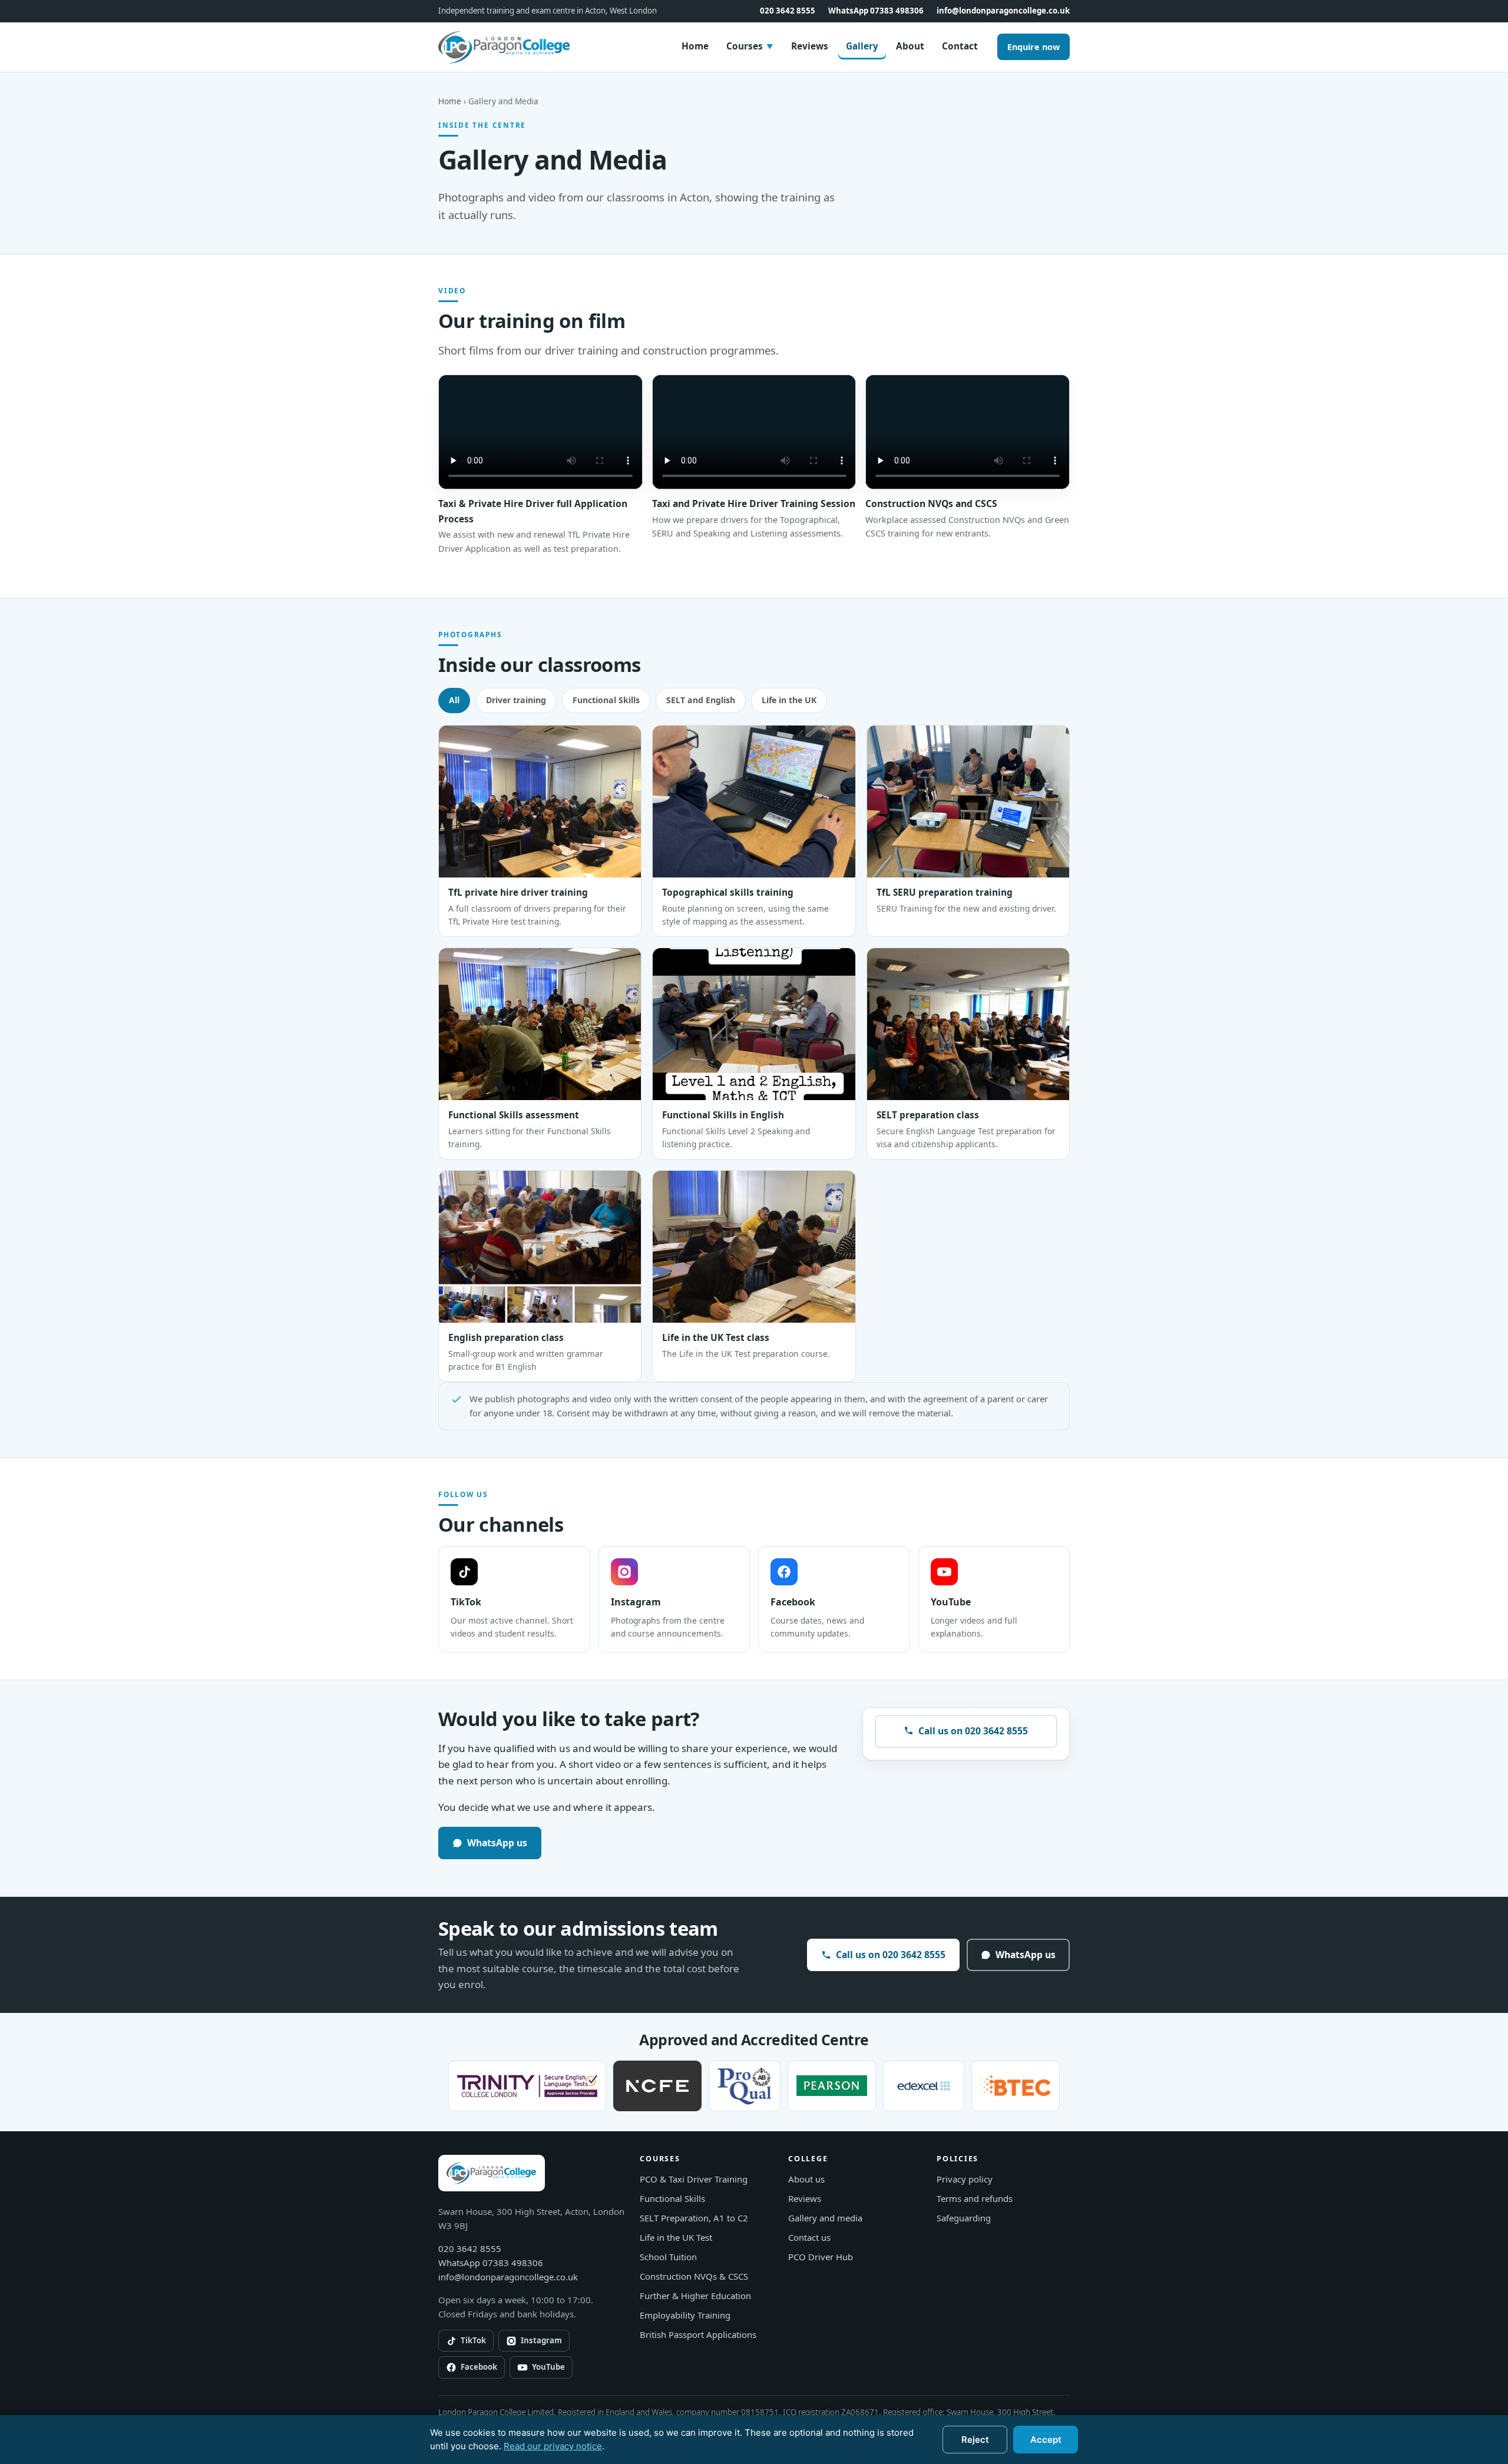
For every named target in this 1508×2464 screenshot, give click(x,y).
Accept (1046, 2440)
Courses (750, 46)
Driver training (516, 700)
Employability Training (685, 2315)
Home (695, 46)
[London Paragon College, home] (505, 47)
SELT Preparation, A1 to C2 (694, 2218)
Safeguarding (964, 2218)
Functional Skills (606, 700)
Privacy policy (965, 2179)
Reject (975, 2440)
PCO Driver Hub (821, 2257)
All (454, 700)
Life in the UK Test (676, 2237)
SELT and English (701, 700)
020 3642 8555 (788, 11)
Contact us (809, 2237)
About (910, 46)
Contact (960, 46)
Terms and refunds (975, 2198)
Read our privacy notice (553, 2446)
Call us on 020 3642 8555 (973, 1731)
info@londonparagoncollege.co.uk (1003, 11)
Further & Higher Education (695, 2296)
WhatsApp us (497, 1843)
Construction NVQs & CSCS (694, 2276)
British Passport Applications (698, 2334)
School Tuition (668, 2257)
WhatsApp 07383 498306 (876, 11)
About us (806, 2179)
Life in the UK (789, 700)
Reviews (810, 46)
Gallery (862, 46)
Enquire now (1034, 47)
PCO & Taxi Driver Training (694, 2179)
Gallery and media (825, 2218)
